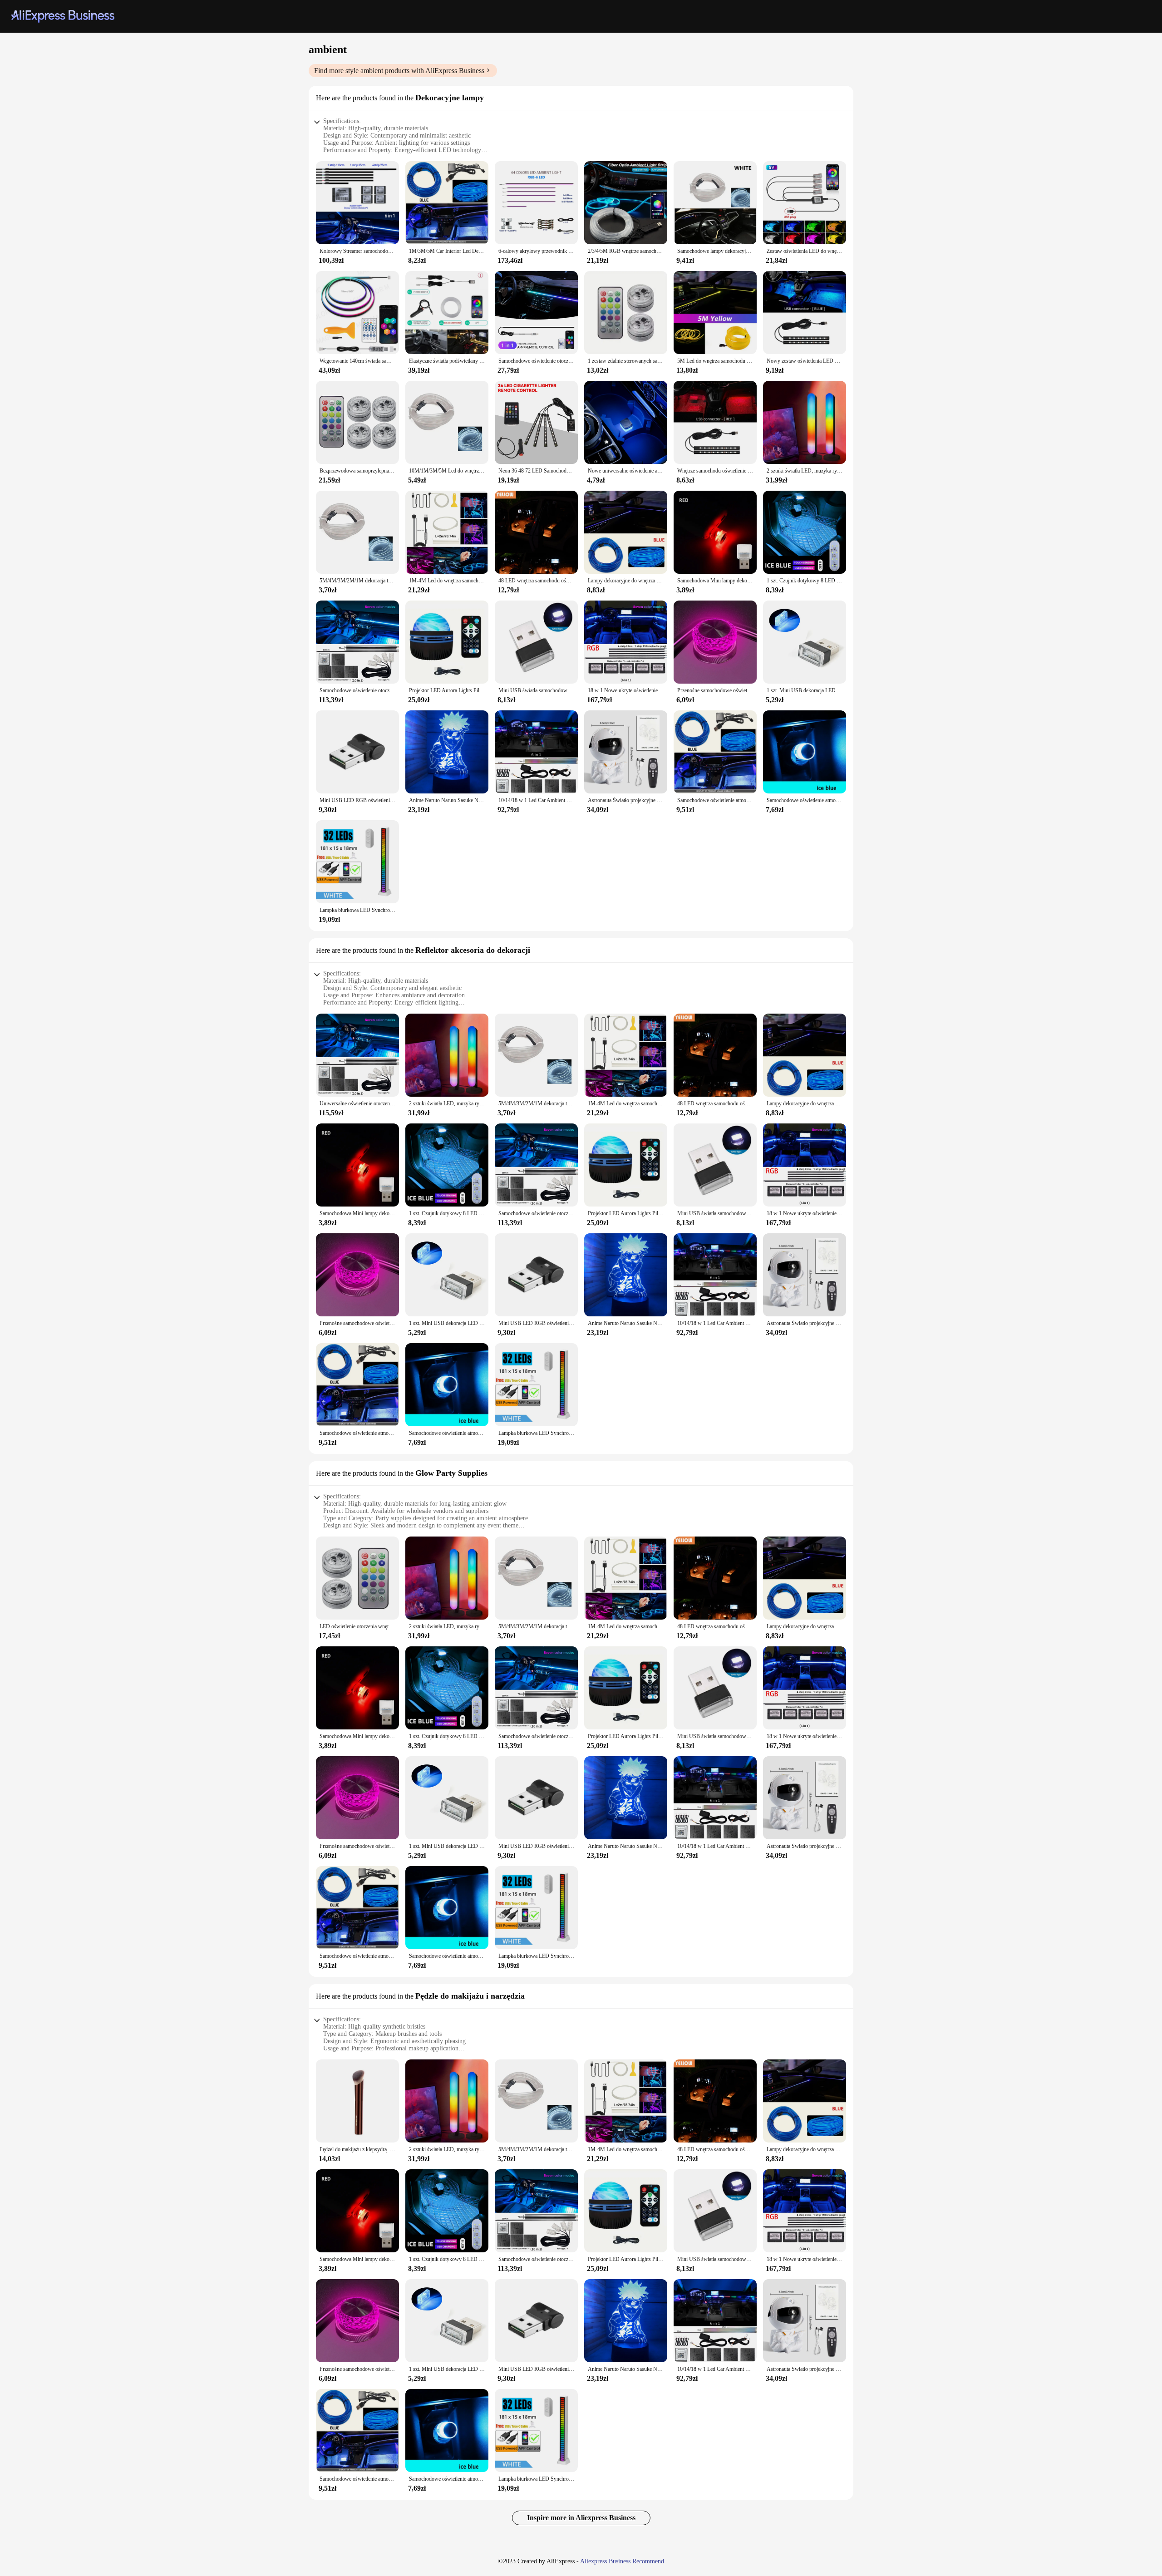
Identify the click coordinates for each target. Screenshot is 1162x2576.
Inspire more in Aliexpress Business (581, 2518)
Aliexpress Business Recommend (622, 2561)
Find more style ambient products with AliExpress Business (399, 71)
